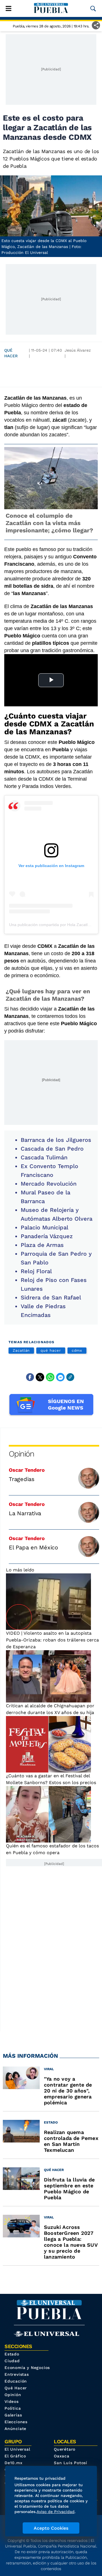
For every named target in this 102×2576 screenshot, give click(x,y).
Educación (16, 2381)
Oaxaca (62, 2456)
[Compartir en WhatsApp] (50, 1377)
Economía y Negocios (27, 2368)
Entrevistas (17, 2374)
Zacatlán (21, 1350)
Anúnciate (15, 2429)
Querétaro (65, 2449)
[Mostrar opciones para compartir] (96, 25)
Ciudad (12, 2361)
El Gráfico (15, 2456)
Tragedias (22, 1479)
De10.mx (14, 2463)
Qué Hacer (11, 353)
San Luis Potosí (71, 2463)
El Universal (17, 2449)
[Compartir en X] (40, 1377)
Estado (12, 2354)
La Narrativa (25, 1513)
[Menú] (8, 8)
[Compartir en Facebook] (30, 1377)
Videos (12, 2401)
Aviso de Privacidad (56, 2512)
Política (13, 2408)
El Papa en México (33, 1547)
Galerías (13, 2415)
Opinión (21, 1454)
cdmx (77, 1350)
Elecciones (16, 2422)
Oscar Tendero (27, 1470)
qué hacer (51, 1350)
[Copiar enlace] (70, 1377)
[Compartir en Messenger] (60, 1377)
